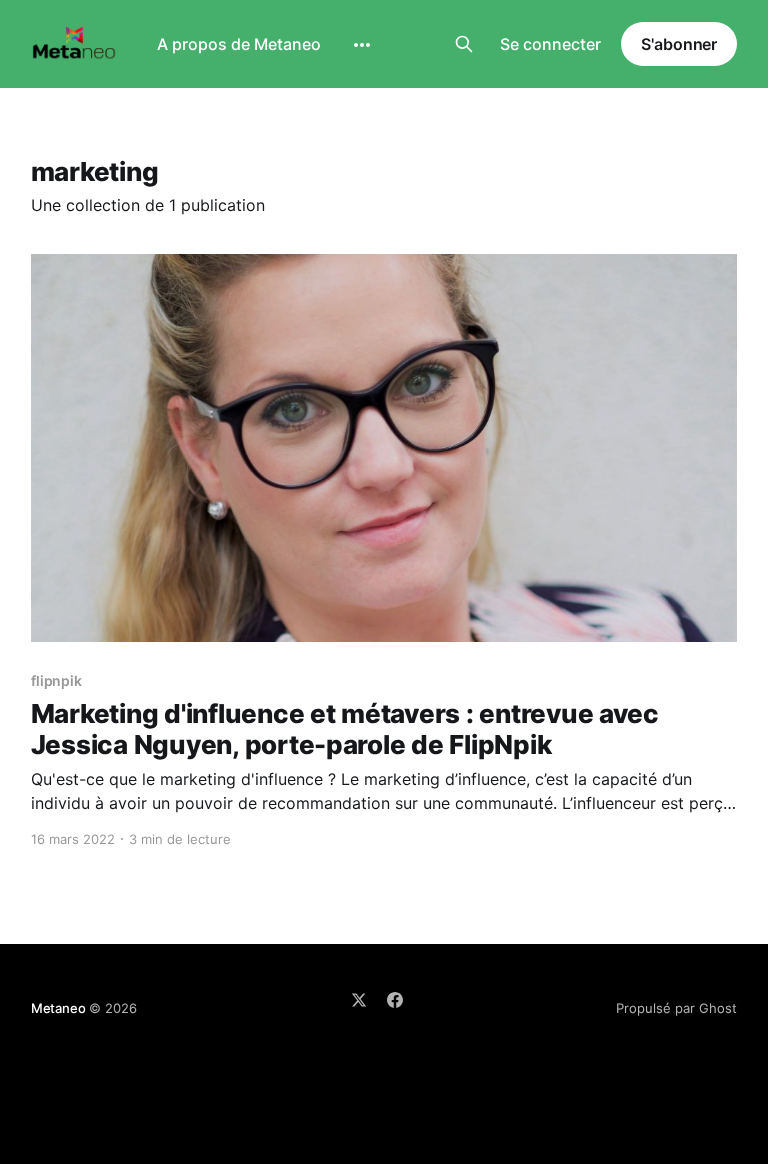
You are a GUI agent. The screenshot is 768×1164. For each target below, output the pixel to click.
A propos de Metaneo (239, 44)
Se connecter (550, 44)
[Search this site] (464, 44)
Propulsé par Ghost (676, 1008)
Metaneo (58, 1008)
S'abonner (679, 44)
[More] (362, 45)
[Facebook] (395, 1000)
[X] (359, 1000)
